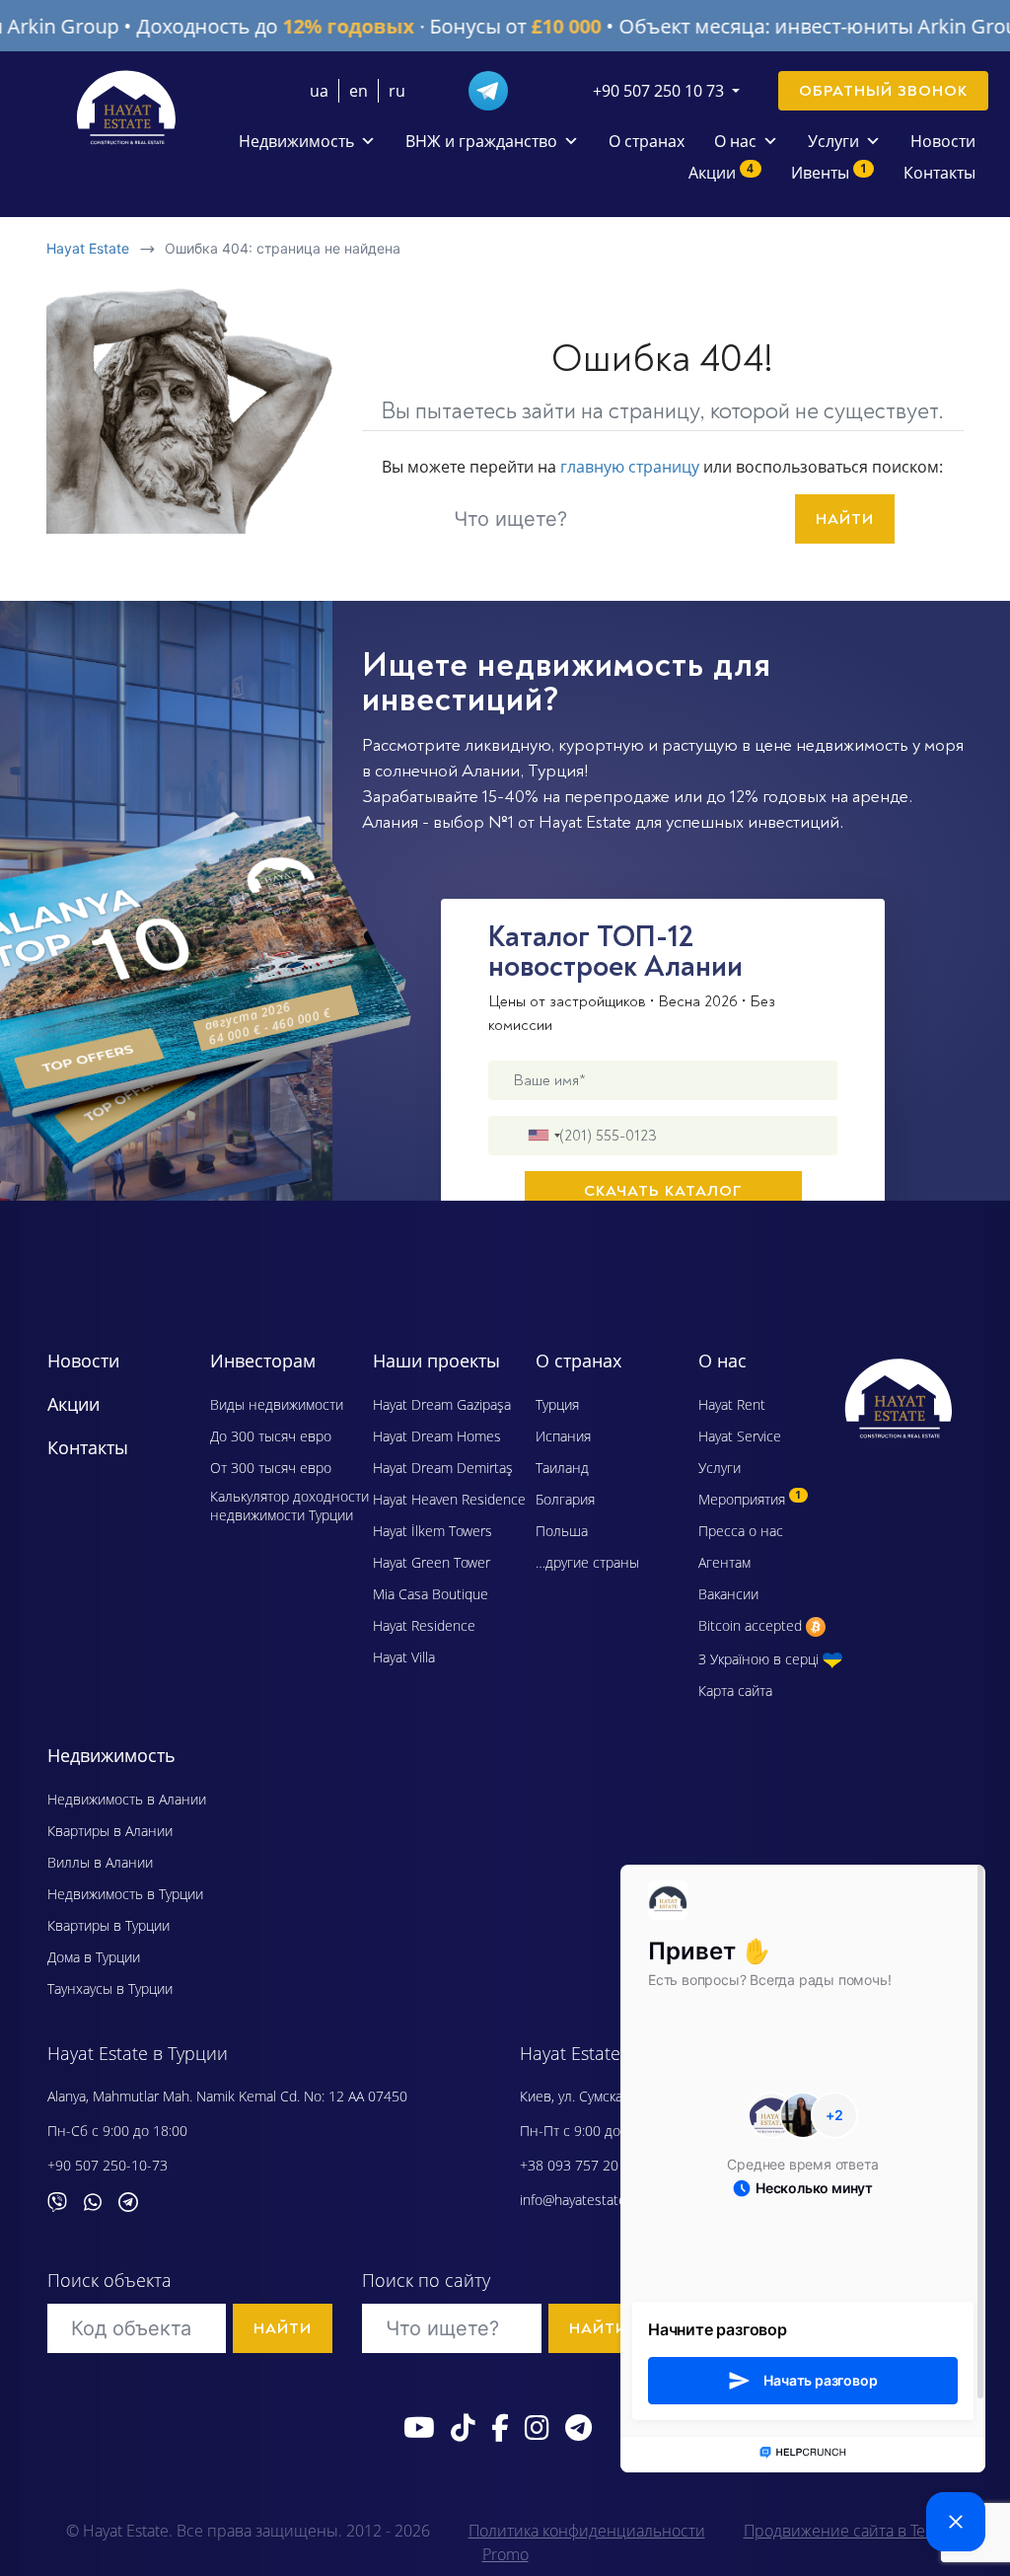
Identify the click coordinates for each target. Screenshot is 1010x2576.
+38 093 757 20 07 (579, 2165)
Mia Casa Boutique (431, 1594)
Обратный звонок (883, 91)
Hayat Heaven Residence (449, 1499)
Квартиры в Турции (108, 1925)
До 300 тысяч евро (271, 1436)
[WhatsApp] (101, 2200)
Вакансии (728, 1594)
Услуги (833, 141)
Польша (562, 1531)
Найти (845, 519)
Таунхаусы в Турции (110, 1988)
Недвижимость (296, 141)
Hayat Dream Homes (437, 1436)
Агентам (724, 1562)
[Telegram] (496, 89)
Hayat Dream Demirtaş (443, 1468)
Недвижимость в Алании (127, 1799)
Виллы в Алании (100, 1862)
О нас (735, 141)
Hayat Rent (732, 1404)
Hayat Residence (424, 1625)
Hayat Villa (404, 1657)
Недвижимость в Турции (125, 1894)
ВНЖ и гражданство (481, 141)
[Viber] (65, 2200)
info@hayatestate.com (588, 2200)
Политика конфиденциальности (587, 2531)
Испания (563, 1436)
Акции (721, 172)
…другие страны (587, 1562)
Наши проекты (436, 1361)
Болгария (565, 1499)
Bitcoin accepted (752, 1625)
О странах (647, 141)
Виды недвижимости (277, 1404)
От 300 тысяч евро (271, 1468)
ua (319, 91)
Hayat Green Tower (432, 1562)
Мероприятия (750, 1499)
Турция (556, 771)
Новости (943, 141)
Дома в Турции (94, 1957)
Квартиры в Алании (110, 1831)
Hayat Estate (88, 248)
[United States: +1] (543, 1136)
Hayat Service (740, 1436)
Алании (491, 771)
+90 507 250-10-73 (108, 2165)
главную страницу (630, 467)
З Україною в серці (760, 1659)
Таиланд (562, 1468)
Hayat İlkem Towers (433, 1531)
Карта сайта (735, 1691)
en (359, 91)
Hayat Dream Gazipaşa (442, 1404)
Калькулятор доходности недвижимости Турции (289, 1506)
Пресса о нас (741, 1531)
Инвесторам (263, 1361)
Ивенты (829, 172)
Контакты (939, 173)
